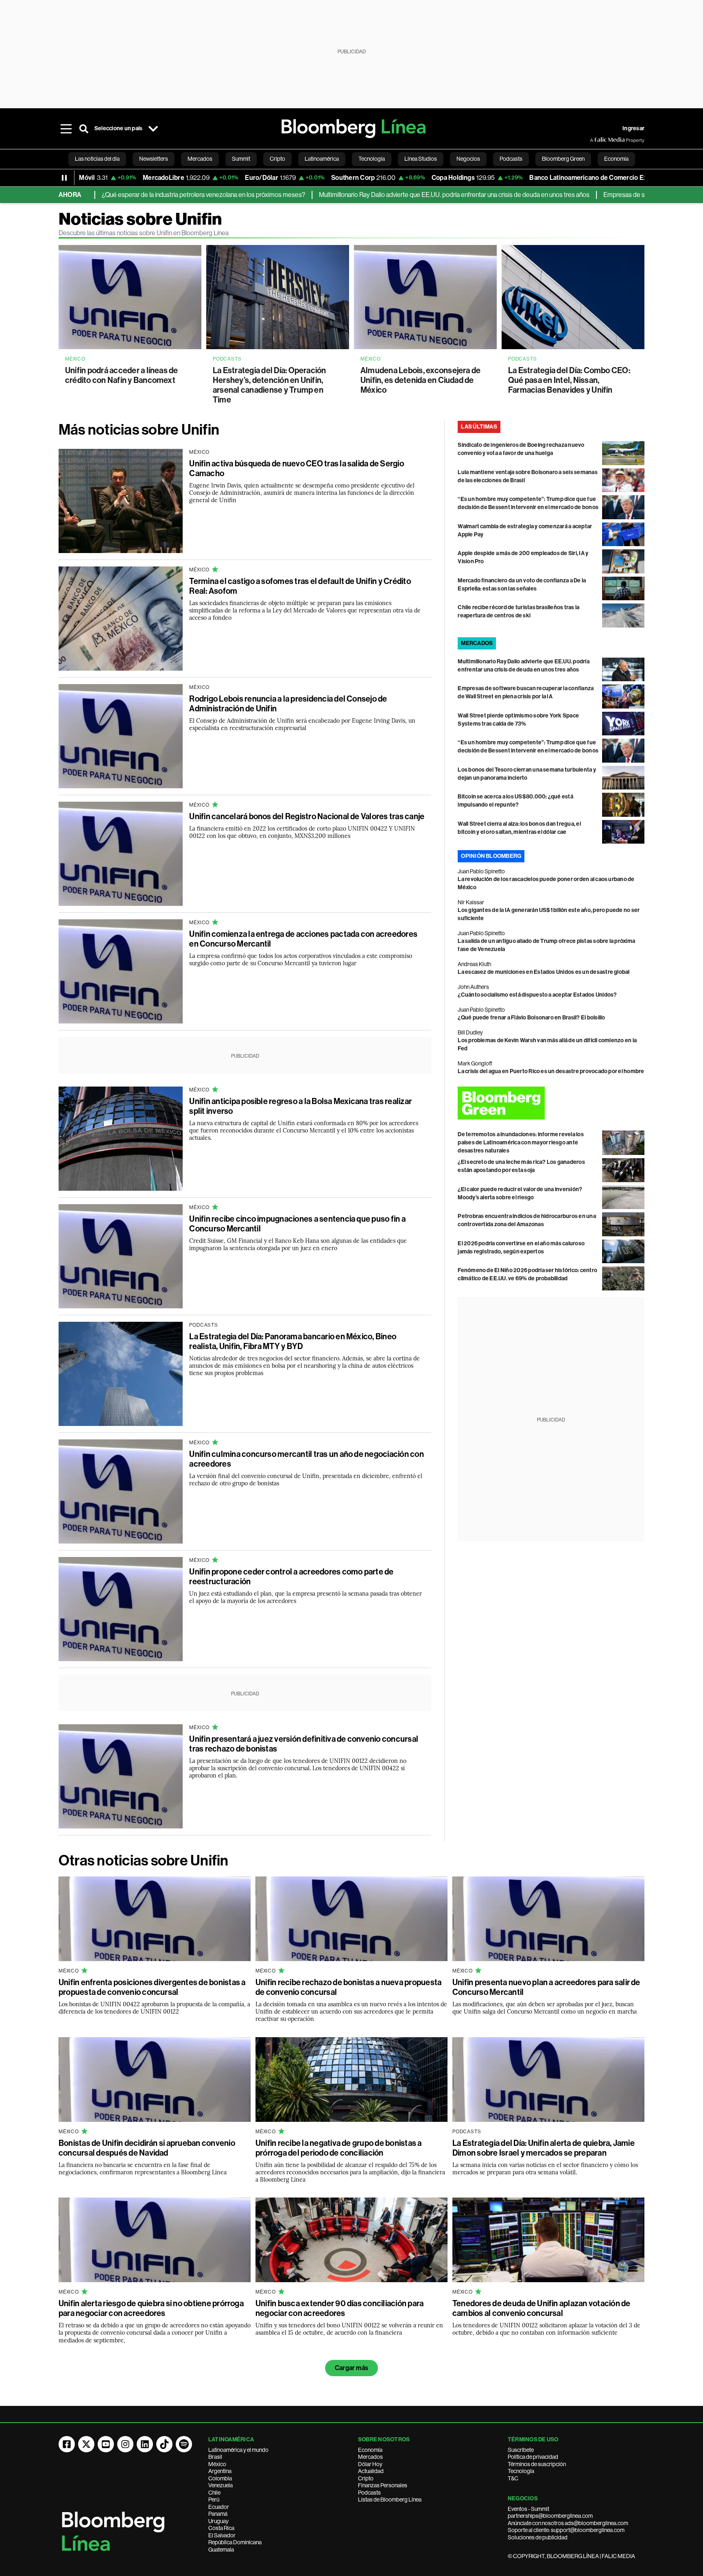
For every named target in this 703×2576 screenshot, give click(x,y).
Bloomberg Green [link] (563, 159)
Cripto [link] (277, 159)
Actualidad (371, 2471)
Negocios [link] (468, 159)
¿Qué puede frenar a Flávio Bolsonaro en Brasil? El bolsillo (531, 1018)
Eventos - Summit (528, 2509)
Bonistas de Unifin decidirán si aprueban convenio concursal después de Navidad (147, 2148)
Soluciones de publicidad (538, 2537)
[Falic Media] (596, 140)
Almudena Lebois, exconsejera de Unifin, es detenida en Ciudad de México (420, 380)
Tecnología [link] (372, 159)
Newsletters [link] (154, 159)
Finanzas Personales (383, 2485)
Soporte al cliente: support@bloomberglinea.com (566, 2530)
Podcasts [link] (511, 159)
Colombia (220, 2478)
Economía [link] (616, 159)
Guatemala (221, 2550)
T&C (513, 2478)
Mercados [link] (200, 159)
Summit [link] (241, 159)
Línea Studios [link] (421, 159)
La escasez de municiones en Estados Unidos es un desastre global (544, 972)
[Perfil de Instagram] (125, 2444)
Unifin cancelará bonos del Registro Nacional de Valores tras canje (307, 816)
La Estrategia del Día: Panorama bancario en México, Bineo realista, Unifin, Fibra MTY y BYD (293, 1341)
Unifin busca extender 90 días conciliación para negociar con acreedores (339, 2308)
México (217, 2464)
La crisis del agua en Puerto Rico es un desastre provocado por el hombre (551, 1071)
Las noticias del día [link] (97, 159)
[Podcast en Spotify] (184, 2444)
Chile (214, 2493)
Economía (370, 2450)
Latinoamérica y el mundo (238, 2450)
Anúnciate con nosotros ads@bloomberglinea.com (568, 2523)
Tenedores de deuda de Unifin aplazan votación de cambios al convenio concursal (541, 2308)
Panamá (218, 2514)
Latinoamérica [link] (322, 159)
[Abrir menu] (66, 129)
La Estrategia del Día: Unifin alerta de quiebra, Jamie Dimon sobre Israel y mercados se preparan (544, 2148)
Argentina (220, 2471)
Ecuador (219, 2507)
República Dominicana (235, 2542)
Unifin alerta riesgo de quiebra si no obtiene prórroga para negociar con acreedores (151, 2308)
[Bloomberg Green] (551, 1103)
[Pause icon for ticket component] (64, 178)
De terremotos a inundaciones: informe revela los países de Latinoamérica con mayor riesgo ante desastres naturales (521, 1143)
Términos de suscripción (537, 2464)
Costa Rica (221, 2528)
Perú (214, 2499)
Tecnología (521, 2471)
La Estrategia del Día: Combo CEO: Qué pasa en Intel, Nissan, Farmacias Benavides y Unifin (569, 380)
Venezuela (221, 2485)
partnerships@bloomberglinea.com (550, 2516)
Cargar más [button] (351, 2368)
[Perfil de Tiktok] (164, 2444)
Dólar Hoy (370, 2464)
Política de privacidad (533, 2457)
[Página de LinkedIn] (145, 2444)
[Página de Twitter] (86, 2444)
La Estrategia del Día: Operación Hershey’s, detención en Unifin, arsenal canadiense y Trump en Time (270, 385)
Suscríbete (521, 2450)
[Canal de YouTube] (106, 2444)
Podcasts (369, 2493)
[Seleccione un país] (153, 129)
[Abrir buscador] (84, 129)
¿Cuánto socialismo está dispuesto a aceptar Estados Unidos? (537, 995)
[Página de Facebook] (67, 2444)
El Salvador (222, 2535)
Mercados (370, 2457)
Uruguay (218, 2521)
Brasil (215, 2457)
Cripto (366, 2478)
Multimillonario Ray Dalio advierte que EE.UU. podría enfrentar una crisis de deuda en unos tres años (381, 195)
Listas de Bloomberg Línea (390, 2499)
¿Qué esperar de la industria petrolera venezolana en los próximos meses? (131, 195)
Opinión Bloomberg (491, 856)
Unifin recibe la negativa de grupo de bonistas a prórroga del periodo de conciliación (339, 2148)
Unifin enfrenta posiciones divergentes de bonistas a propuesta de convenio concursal (152, 1987)
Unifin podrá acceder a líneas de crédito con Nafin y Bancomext (122, 375)
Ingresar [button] (633, 128)
